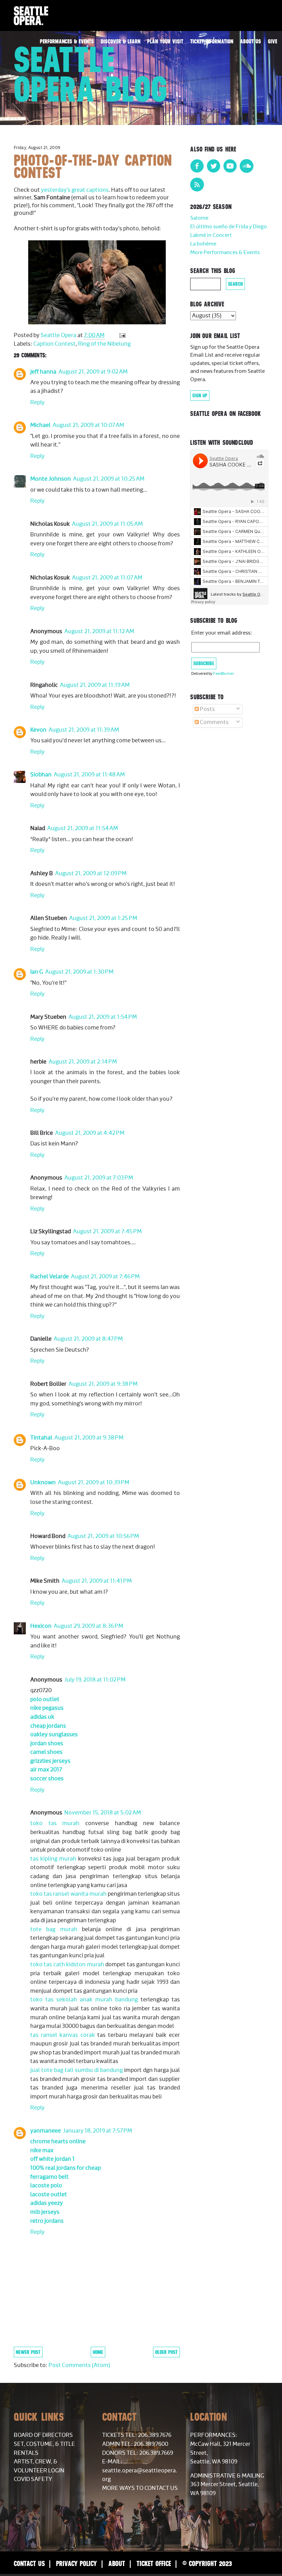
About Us (251, 41)
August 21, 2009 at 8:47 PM (88, 1339)
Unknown (43, 1483)
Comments (214, 722)
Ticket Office (154, 2563)
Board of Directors (43, 2435)
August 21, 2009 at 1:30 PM (79, 972)
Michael (40, 425)
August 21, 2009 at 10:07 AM (88, 425)
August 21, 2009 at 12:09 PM (91, 873)
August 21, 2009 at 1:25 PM (103, 918)
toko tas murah (55, 1823)
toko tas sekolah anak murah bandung (84, 2000)
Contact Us (29, 2563)
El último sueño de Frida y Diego (229, 227)
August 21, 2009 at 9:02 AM (93, 372)
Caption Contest (55, 344)
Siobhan (41, 775)
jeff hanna (43, 372)
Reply (37, 402)
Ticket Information (212, 41)
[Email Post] (122, 335)
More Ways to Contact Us (140, 2488)
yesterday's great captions (75, 190)
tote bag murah (54, 1929)
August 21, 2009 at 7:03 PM (99, 1178)
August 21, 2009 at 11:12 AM (99, 631)
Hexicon (41, 1626)
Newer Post (28, 2352)
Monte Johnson (51, 479)
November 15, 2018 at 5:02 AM (103, 1813)
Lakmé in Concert (211, 235)
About (117, 2563)
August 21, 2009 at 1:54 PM (103, 1017)
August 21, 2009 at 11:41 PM (97, 1581)
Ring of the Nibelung (104, 344)
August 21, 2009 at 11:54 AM (83, 828)
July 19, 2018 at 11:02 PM (95, 1680)
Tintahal (41, 1438)
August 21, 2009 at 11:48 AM (89, 775)
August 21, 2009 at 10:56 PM (103, 1536)
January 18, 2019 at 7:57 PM (97, 2131)
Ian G (37, 972)
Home (98, 2352)
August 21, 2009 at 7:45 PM (107, 1232)
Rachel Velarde (50, 1277)
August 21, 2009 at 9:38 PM (103, 1384)
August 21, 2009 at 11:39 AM (84, 730)
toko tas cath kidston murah (67, 1965)
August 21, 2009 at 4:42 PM (90, 1133)
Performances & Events (67, 41)
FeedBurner (224, 674)
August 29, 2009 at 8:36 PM (88, 1626)
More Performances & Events (225, 253)
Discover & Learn (121, 41)
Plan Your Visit (165, 41)
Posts (207, 709)
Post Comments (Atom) (79, 2365)
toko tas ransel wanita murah (68, 1894)
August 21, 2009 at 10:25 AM (109, 479)
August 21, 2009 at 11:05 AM (107, 524)
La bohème (203, 244)
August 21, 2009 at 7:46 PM (105, 1277)
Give (273, 41)
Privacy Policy (77, 2563)
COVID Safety (33, 2479)
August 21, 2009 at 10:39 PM (94, 1483)
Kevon (38, 730)
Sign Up (200, 396)
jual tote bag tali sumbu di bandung (77, 2070)
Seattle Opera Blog (91, 74)
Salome (199, 218)
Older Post (166, 2352)
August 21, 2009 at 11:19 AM (95, 685)
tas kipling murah (53, 1859)
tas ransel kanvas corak (63, 2035)
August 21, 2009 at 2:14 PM (83, 1062)
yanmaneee (46, 2131)
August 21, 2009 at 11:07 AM (107, 578)
